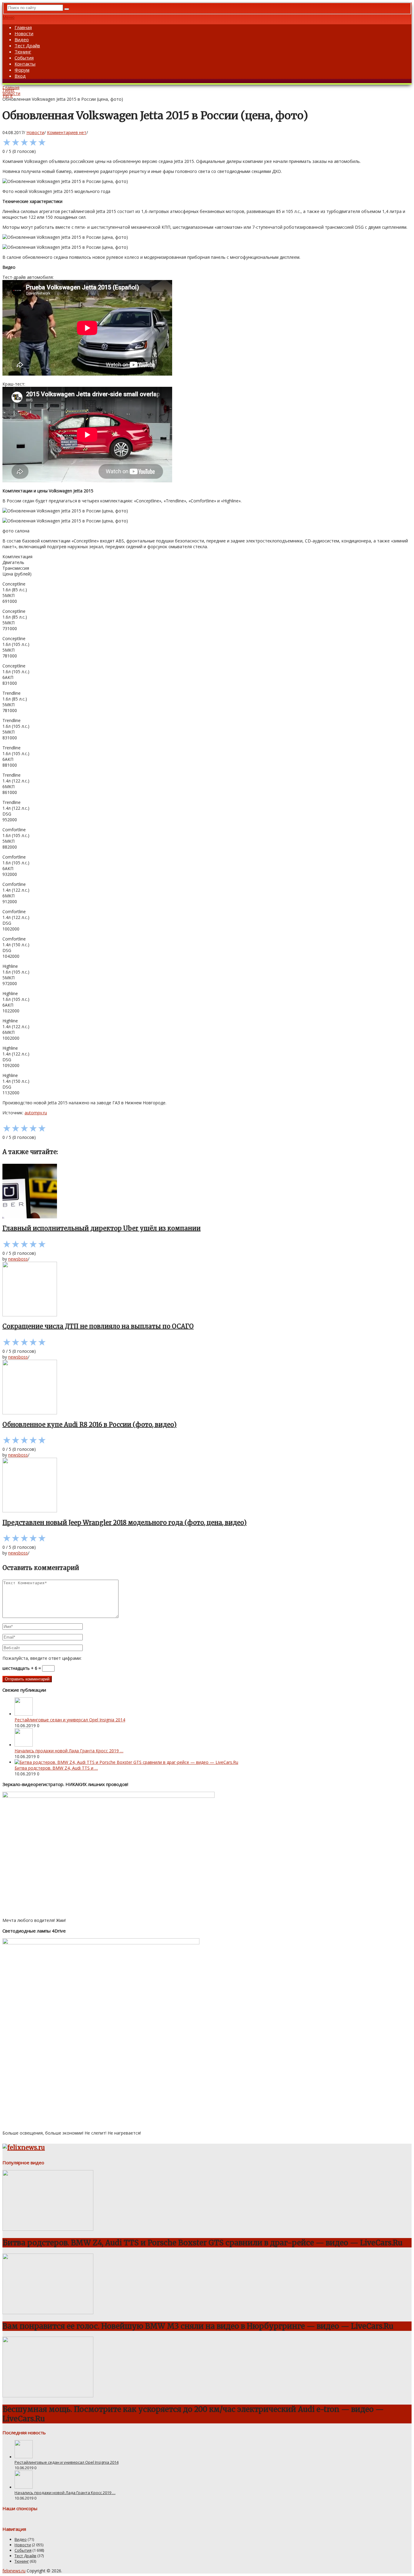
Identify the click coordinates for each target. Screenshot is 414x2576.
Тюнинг (23, 52)
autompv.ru (36, 1113)
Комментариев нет (67, 132)
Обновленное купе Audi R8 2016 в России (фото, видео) (90, 1425)
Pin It (8, 96)
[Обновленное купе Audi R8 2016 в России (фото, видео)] (207, 1388)
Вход (20, 76)
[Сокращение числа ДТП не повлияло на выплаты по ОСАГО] (207, 1290)
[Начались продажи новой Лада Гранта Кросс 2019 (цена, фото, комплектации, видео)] (24, 1745)
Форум (22, 70)
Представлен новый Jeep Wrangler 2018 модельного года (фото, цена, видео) (125, 1523)
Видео (22, 39)
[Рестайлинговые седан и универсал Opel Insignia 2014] (24, 1714)
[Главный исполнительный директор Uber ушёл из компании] (207, 1192)
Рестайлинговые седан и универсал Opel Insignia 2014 (70, 1720)
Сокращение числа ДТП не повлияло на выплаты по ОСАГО (98, 1326)
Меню (8, 17)
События (24, 58)
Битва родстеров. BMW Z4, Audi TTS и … (56, 1768)
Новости (24, 33)
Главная (23, 27)
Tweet (8, 90)
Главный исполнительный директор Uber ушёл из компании (102, 1228)
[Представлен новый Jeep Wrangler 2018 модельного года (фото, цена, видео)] (207, 1486)
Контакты (25, 64)
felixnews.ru (14, 2571)
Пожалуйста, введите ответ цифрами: (42, 1658)
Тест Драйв (27, 46)
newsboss (18, 1259)
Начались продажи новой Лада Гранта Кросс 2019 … (69, 1751)
